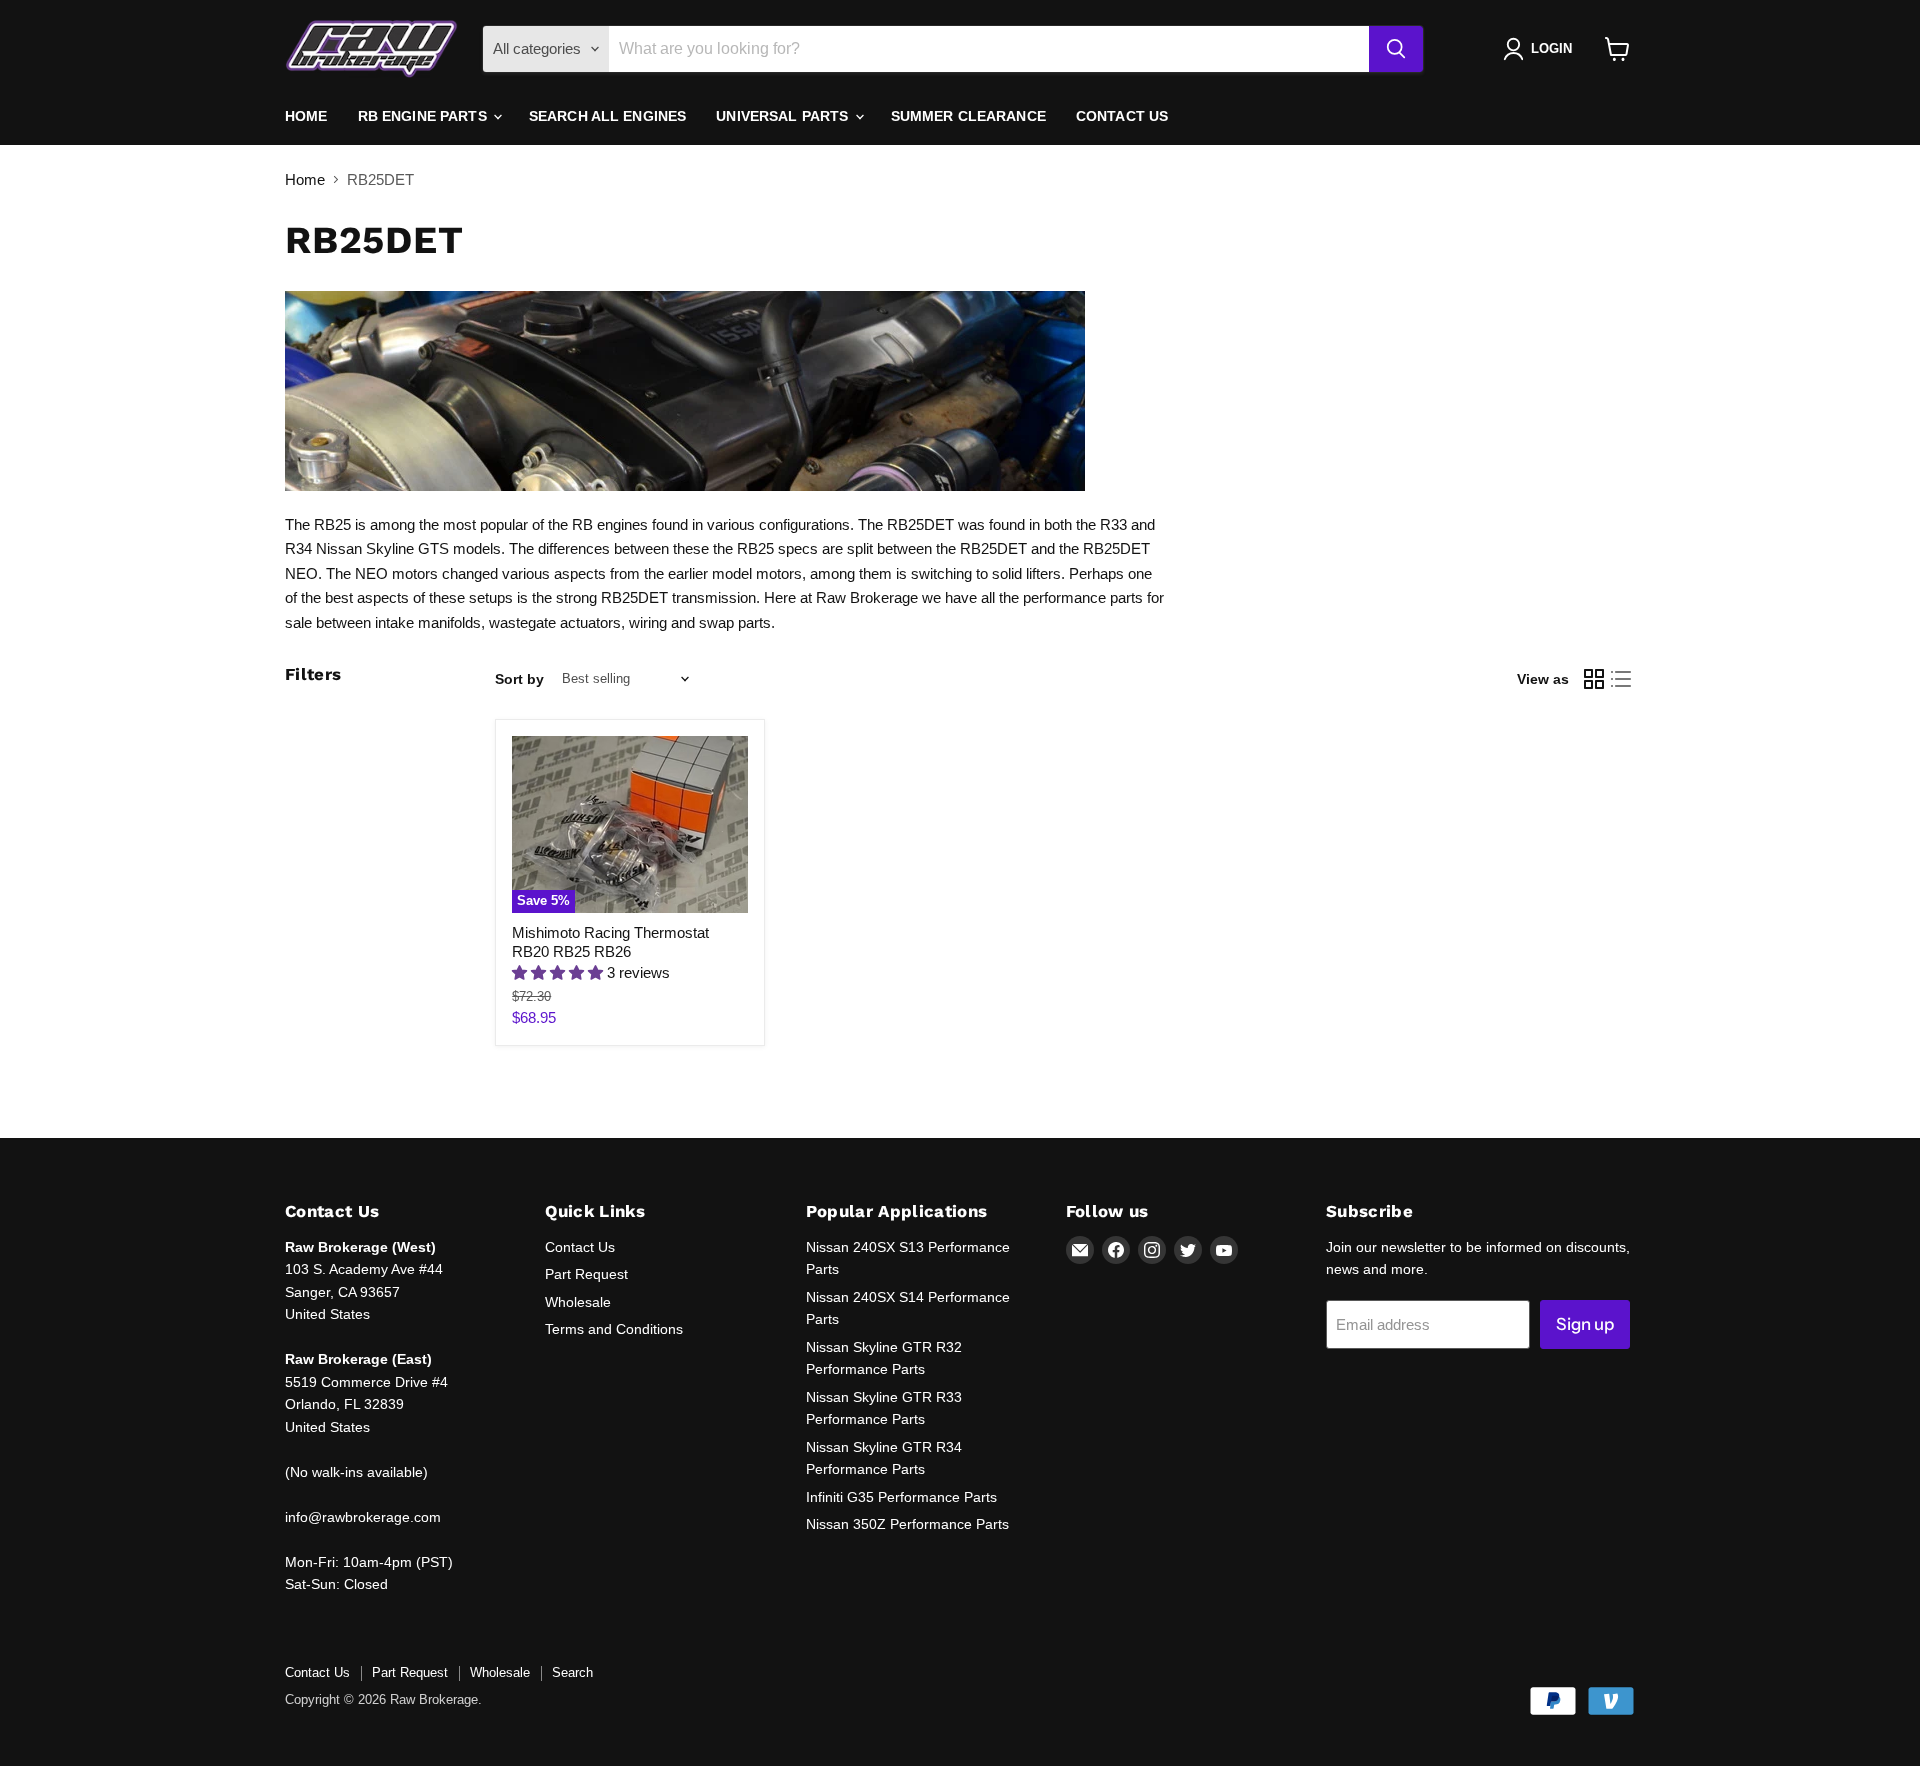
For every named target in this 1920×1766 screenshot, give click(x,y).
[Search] (1396, 49)
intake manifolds (428, 622)
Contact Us (1122, 116)
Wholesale (578, 1302)
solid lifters (1026, 573)
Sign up (1585, 1324)
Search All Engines (608, 116)
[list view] (1622, 679)
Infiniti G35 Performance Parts (901, 1497)
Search (572, 1672)
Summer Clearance (968, 116)
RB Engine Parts (424, 116)
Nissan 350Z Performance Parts (907, 1524)
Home (306, 116)
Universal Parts (784, 116)
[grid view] (1594, 679)
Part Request (586, 1274)
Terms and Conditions (614, 1329)
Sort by (519, 679)
